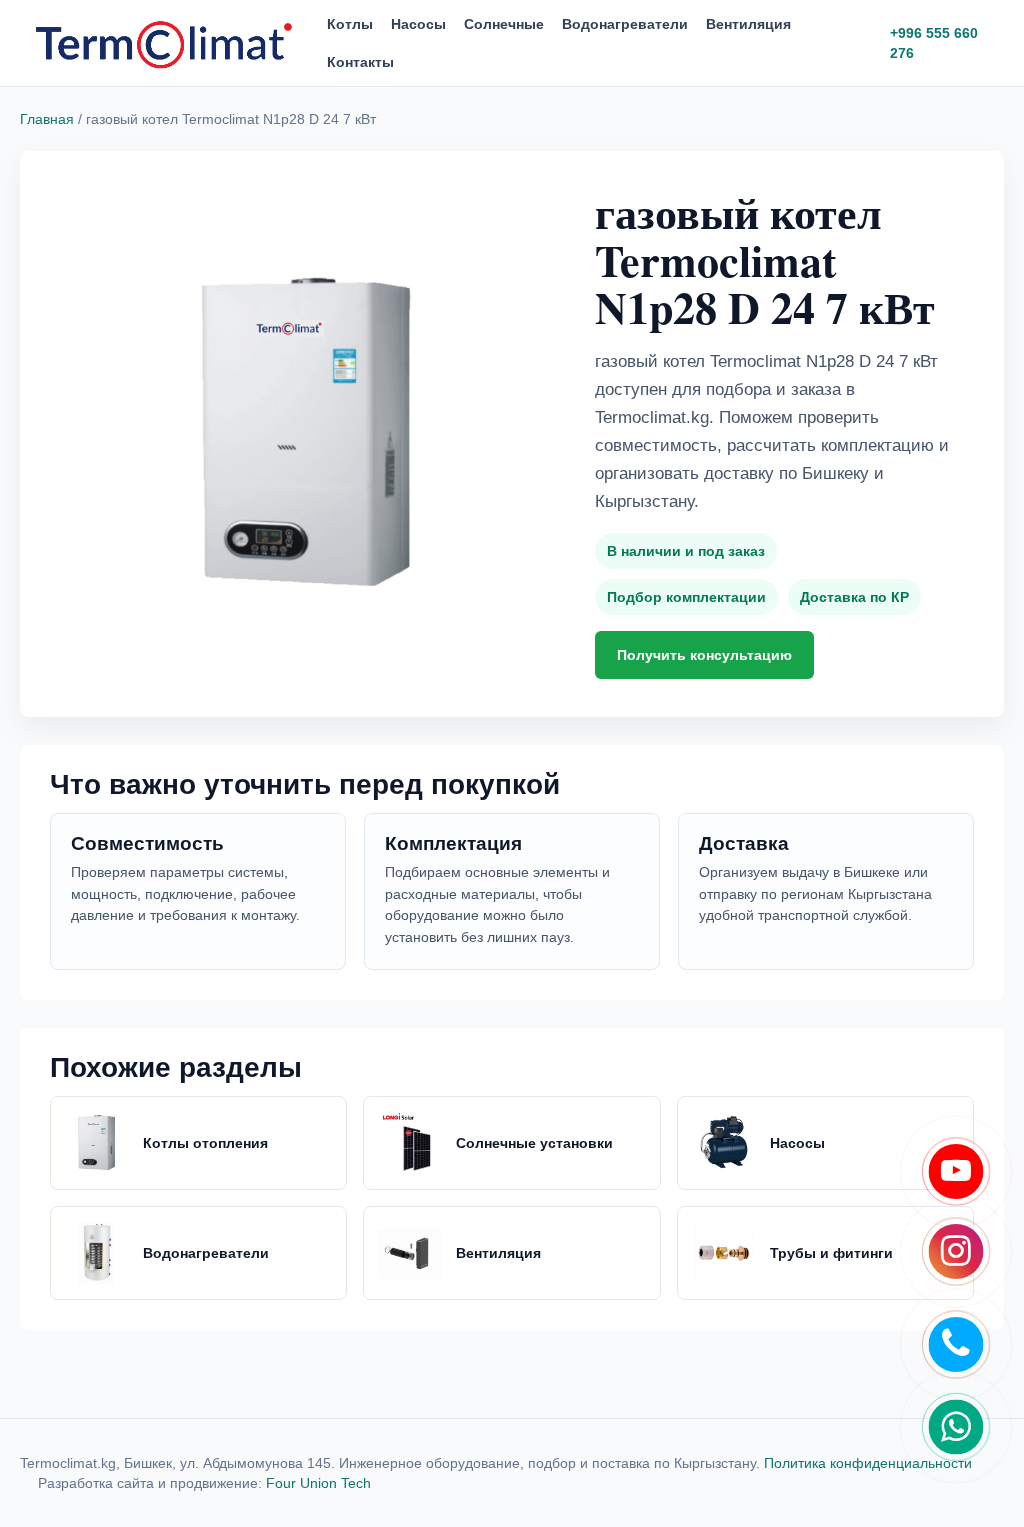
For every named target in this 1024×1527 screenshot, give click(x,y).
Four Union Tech (318, 1483)
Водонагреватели (625, 24)
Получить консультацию (704, 655)
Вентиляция (748, 24)
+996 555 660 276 (934, 43)
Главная (47, 119)
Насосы (418, 24)
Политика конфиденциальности (868, 1463)
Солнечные (504, 24)
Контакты (360, 62)
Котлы (350, 24)
